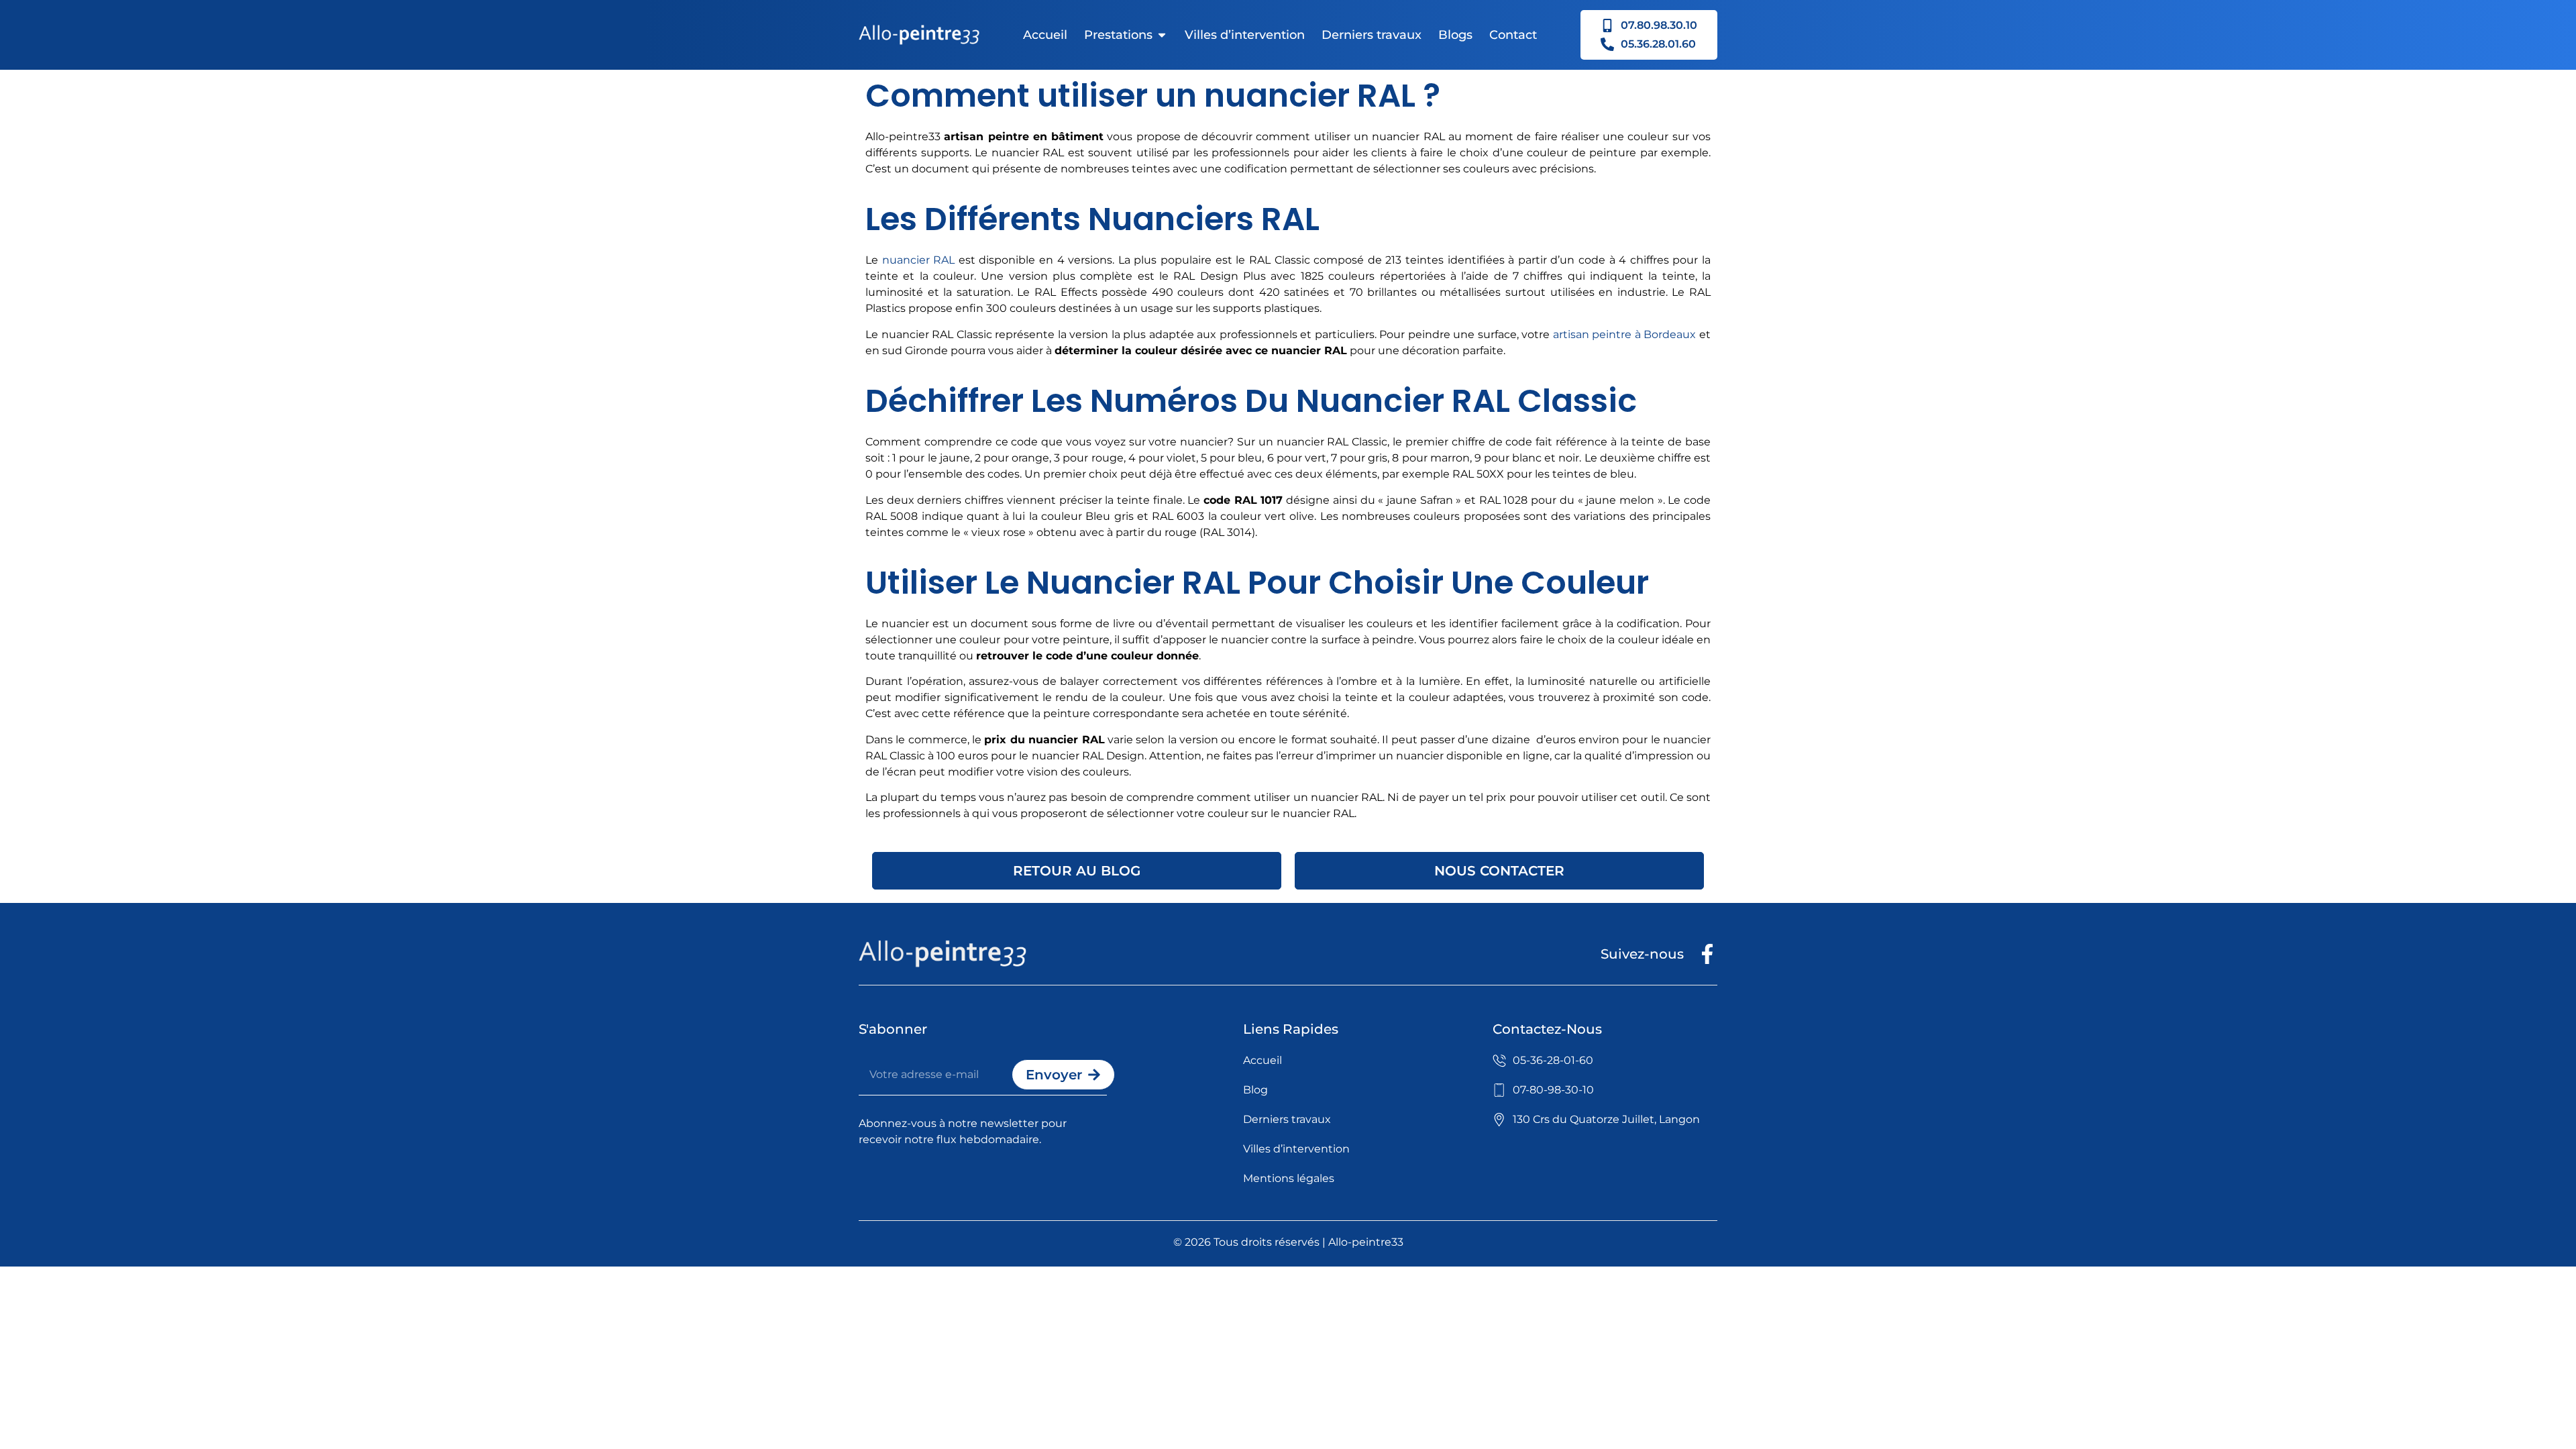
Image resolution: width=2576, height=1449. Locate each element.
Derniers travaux (1372, 35)
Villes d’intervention (1245, 35)
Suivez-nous (1642, 954)
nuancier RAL (919, 260)
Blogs (1455, 35)
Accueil (1045, 35)
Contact (1513, 35)
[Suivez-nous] (1707, 954)
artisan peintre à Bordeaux (1625, 334)
